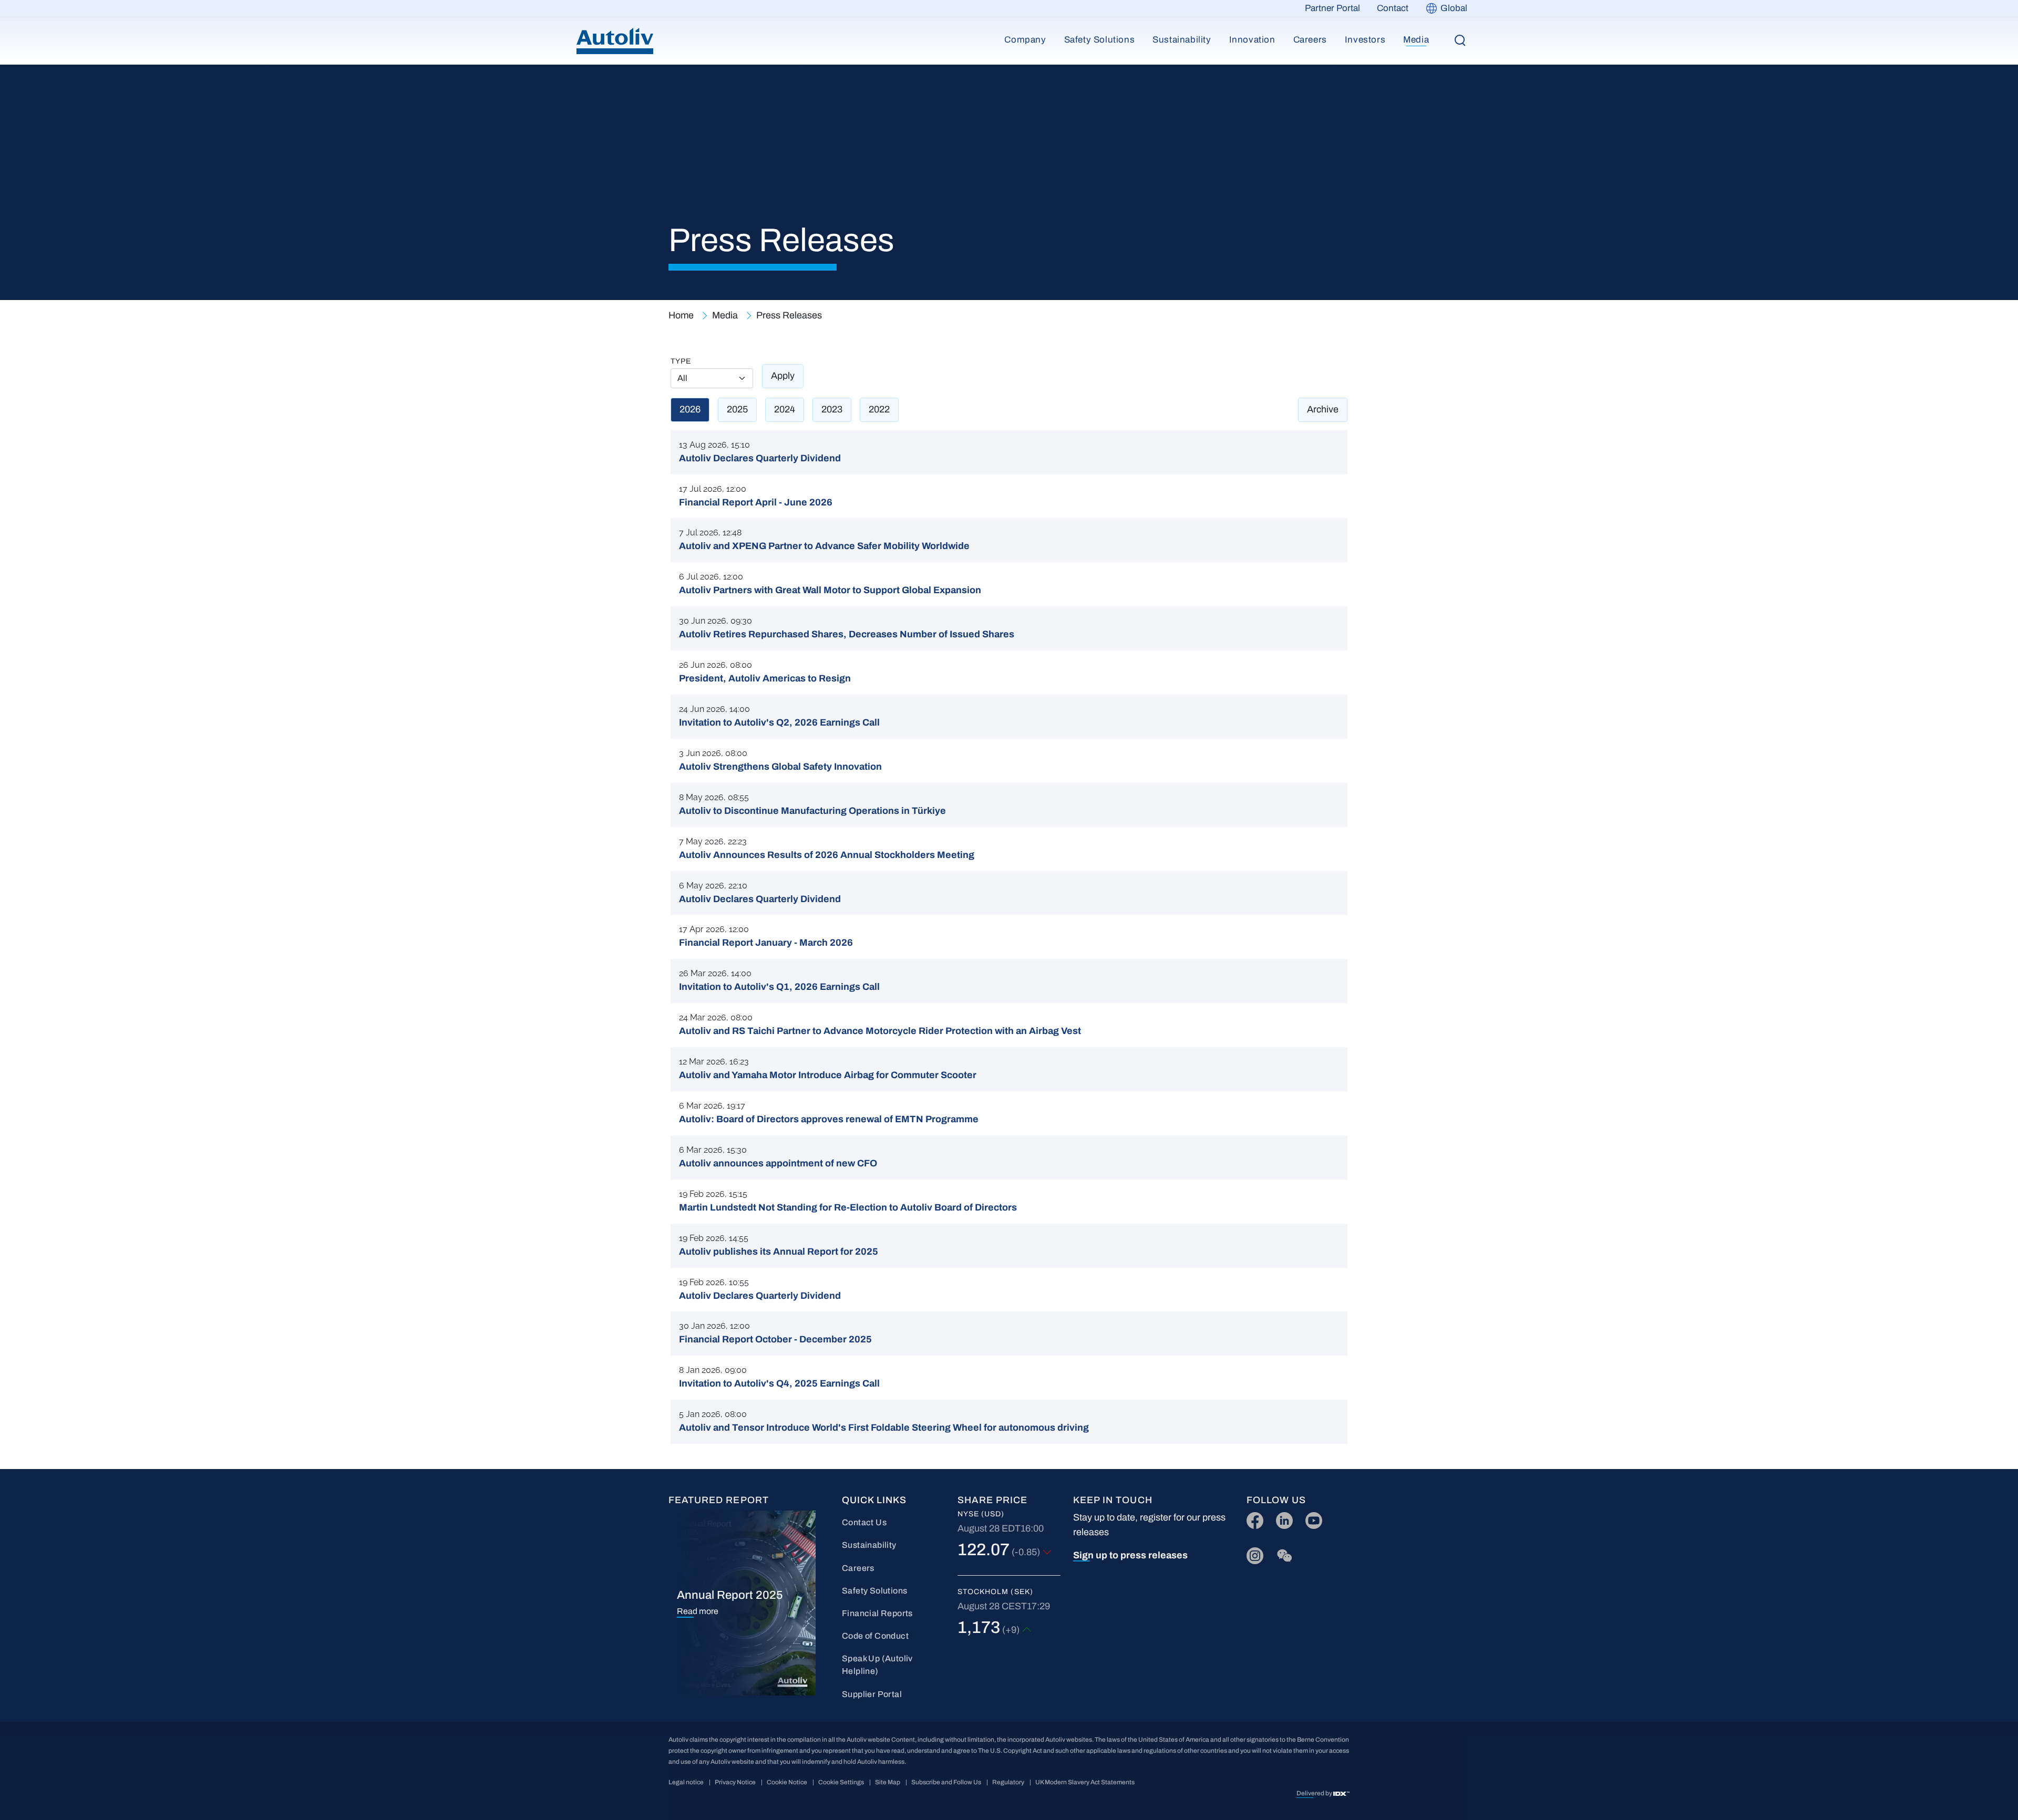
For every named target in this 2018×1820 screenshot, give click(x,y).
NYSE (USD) (981, 1514)
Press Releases (789, 315)
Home (681, 315)
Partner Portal (1332, 8)
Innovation (1252, 40)
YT (1311, 1518)
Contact (1393, 8)
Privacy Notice (735, 1782)
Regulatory (1008, 1782)
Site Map (888, 1782)
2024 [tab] (785, 409)
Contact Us (864, 1522)
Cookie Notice (787, 1782)
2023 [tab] (832, 409)
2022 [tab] (879, 409)
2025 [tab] (737, 409)
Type (681, 361)
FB (1252, 1518)
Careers (1310, 40)
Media (1416, 40)
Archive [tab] (1323, 409)
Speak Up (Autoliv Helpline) (877, 1665)
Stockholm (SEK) (995, 1592)
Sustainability (1182, 40)
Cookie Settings (841, 1782)
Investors (1365, 40)
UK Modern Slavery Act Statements (1085, 1782)
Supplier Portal (872, 1694)
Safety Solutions (1100, 40)
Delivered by (1315, 1793)
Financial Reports (877, 1613)
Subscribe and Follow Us (946, 1782)
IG (1252, 1553)
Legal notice (686, 1782)
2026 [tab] (690, 409)
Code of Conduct (875, 1636)
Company (1025, 40)
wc (1281, 1553)
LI (1280, 1518)
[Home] (615, 41)
